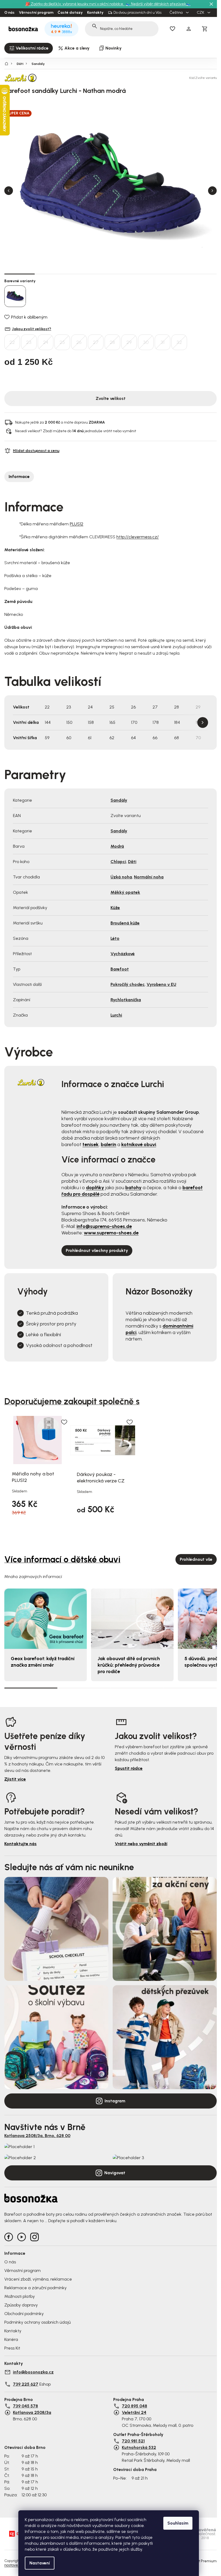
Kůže (115, 908)
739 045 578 (25, 2406)
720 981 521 (133, 2441)
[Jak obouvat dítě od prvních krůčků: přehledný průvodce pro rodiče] (132, 1619)
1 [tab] (20, 274)
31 (163, 342)
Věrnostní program (36, 13)
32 (179, 342)
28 (112, 342)
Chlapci (118, 862)
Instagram (115, 2101)
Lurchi (116, 1015)
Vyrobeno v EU (161, 984)
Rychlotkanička (126, 1000)
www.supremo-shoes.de (111, 1233)
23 (29, 342)
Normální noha (149, 877)
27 (96, 342)
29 (129, 342)
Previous (9, 191)
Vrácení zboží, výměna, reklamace (38, 2279)
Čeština (177, 13)
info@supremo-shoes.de (104, 1226)
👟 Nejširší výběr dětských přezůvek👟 (158, 4)
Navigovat (115, 2173)
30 (146, 342)
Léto (115, 938)
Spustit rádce (129, 1768)
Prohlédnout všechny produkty (97, 1250)
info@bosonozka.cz (33, 2372)
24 (46, 342)
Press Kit (12, 2348)
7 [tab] (201, 274)
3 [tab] (80, 274)
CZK (201, 13)
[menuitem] (29, 48)
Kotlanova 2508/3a (32, 2412)
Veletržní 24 (134, 2412)
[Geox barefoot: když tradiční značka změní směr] (46, 1619)
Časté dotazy (70, 13)
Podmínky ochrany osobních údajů (37, 2322)
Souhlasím (178, 2523)
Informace (19, 477)
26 (79, 342)
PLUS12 (77, 524)
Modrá (117, 846)
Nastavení (40, 2563)
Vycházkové (123, 954)
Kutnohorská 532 (139, 2447)
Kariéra (11, 2339)
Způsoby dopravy (21, 2305)
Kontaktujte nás (20, 1844)
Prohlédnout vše (196, 1559)
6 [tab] (171, 274)
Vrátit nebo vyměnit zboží (141, 1844)
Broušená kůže (125, 923)
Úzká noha (121, 877)
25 (62, 342)
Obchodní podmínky (24, 2314)
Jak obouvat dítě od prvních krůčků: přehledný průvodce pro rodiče (129, 1665)
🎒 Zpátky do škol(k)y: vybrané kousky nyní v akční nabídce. (75, 4)
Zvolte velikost (111, 398)
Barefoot (120, 969)
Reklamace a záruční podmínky (35, 2288)
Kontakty (95, 13)
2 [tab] (50, 274)
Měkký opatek (125, 892)
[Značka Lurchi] (23, 78)
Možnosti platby (20, 2296)
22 (12, 342)
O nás (9, 13)
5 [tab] (141, 274)
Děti (132, 862)
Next (212, 191)
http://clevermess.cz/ (138, 537)
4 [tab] (111, 274)
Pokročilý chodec (128, 984)
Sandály (119, 800)
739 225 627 (26, 2384)
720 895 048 (134, 2406)
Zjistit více (15, 1779)
